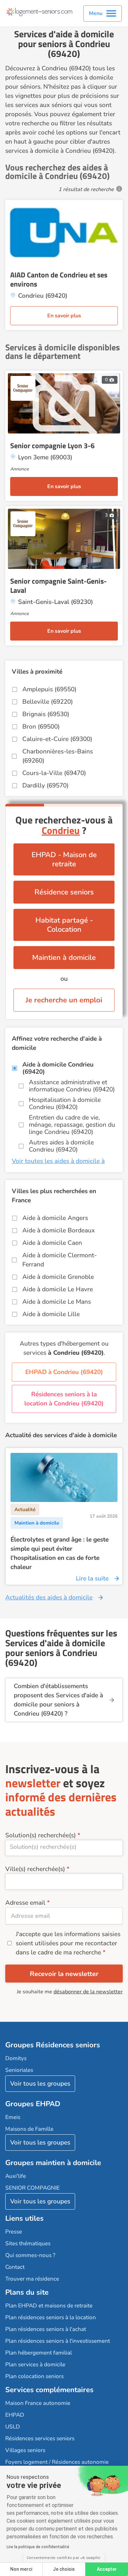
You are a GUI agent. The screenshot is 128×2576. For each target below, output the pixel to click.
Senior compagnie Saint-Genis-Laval (58, 586)
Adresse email (25, 1903)
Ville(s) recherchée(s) (35, 1869)
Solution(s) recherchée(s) (41, 1835)
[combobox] (64, 1848)
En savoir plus (64, 316)
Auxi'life (16, 2176)
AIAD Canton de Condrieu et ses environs (59, 279)
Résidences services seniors (40, 2438)
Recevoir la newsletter (64, 1974)
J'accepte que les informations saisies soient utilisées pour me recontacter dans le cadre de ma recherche (68, 1943)
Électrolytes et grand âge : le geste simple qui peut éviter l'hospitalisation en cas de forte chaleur (60, 1553)
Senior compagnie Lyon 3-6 (52, 446)
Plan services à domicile (35, 2364)
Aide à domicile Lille (51, 1314)
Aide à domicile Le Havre (58, 1289)
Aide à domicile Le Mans (57, 1302)
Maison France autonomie (38, 2403)
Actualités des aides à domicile (49, 1597)
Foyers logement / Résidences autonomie (57, 2462)
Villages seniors (25, 2450)
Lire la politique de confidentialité (38, 2547)
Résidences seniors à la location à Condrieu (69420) (64, 1399)
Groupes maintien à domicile (53, 2163)
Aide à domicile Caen (52, 1243)
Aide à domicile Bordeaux (59, 1230)
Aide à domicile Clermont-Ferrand (60, 1260)
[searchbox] (64, 1847)
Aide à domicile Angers (55, 1218)
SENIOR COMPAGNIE (32, 2188)
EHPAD (15, 2415)
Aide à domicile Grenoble (58, 1277)
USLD (13, 2427)
